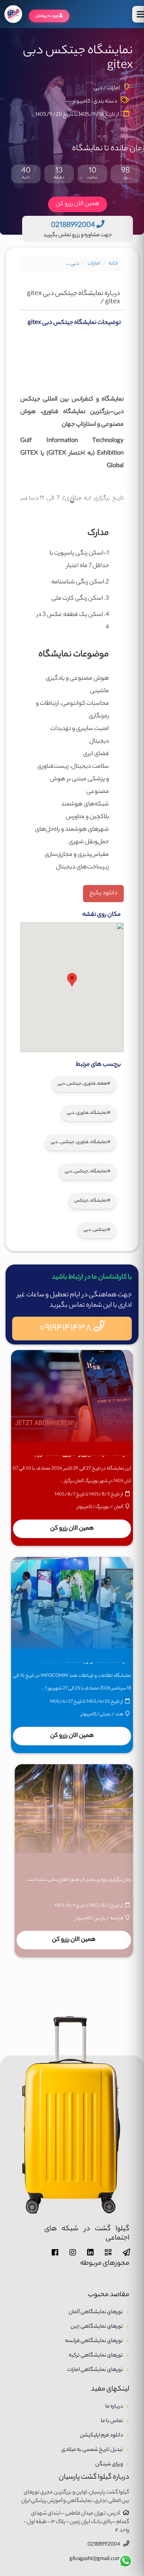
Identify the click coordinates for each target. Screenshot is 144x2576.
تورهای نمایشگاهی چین (97, 2327)
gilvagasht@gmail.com (95, 2559)
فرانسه (117, 1918)
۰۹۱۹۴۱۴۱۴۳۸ (66, 1328)
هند (119, 1714)
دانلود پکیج (103, 893)
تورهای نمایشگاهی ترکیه (96, 2356)
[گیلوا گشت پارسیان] (13, 14)
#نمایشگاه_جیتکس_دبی (88, 1172)
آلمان (119, 1507)
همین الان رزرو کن (78, 204)
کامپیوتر (82, 102)
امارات (94, 264)
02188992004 (104, 2545)
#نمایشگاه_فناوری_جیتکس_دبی (80, 1142)
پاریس (100, 1918)
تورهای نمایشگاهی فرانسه (94, 2341)
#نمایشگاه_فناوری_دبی (89, 1113)
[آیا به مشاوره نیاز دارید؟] (126, 2561)
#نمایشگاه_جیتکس (92, 1201)
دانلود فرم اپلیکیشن (101, 2436)
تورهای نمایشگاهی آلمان (96, 2312)
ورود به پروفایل (47, 16)
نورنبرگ (102, 1507)
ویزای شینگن (109, 2465)
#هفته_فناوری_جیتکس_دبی (84, 1084)
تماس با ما (112, 2421)
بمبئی (105, 1714)
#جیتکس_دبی (97, 1230)
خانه (113, 264)
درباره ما (114, 2407)
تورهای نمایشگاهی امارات (95, 2370)
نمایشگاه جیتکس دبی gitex (31, 264)
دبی (75, 264)
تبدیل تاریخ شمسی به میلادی (92, 2450)
